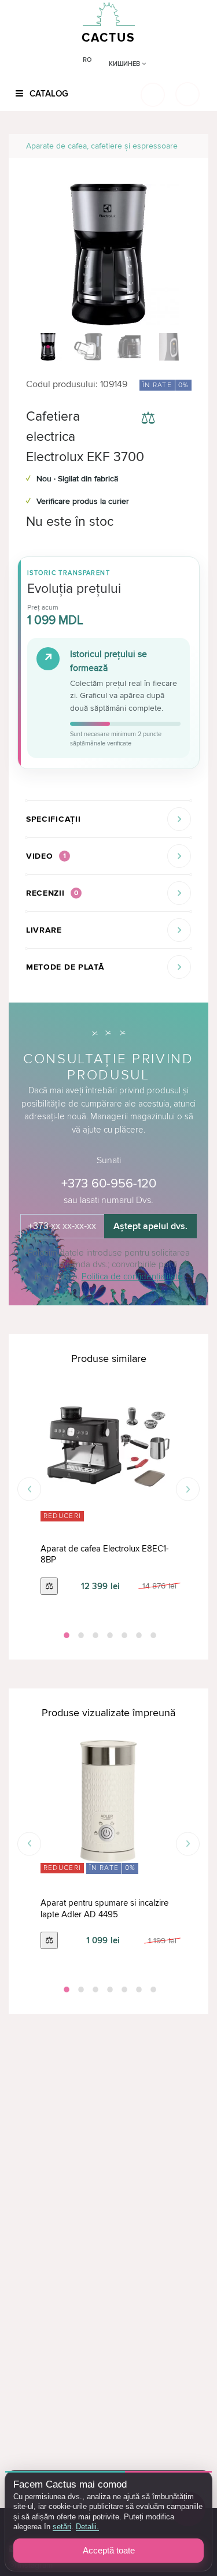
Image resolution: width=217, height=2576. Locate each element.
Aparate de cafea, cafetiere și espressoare (102, 146)
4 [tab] (109, 1635)
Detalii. (87, 2527)
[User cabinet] (187, 94)
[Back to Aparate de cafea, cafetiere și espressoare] (186, 146)
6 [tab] (138, 1635)
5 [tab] (123, 1635)
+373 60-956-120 (109, 1184)
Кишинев (125, 64)
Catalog (48, 94)
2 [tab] (80, 1635)
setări (62, 2527)
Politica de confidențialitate (132, 1276)
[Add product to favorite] (181, 420)
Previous (29, 1489)
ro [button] (87, 60)
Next (188, 1489)
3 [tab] (94, 1635)
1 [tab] (65, 1635)
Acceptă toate (109, 2550)
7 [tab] (152, 1635)
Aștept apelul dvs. (150, 1226)
